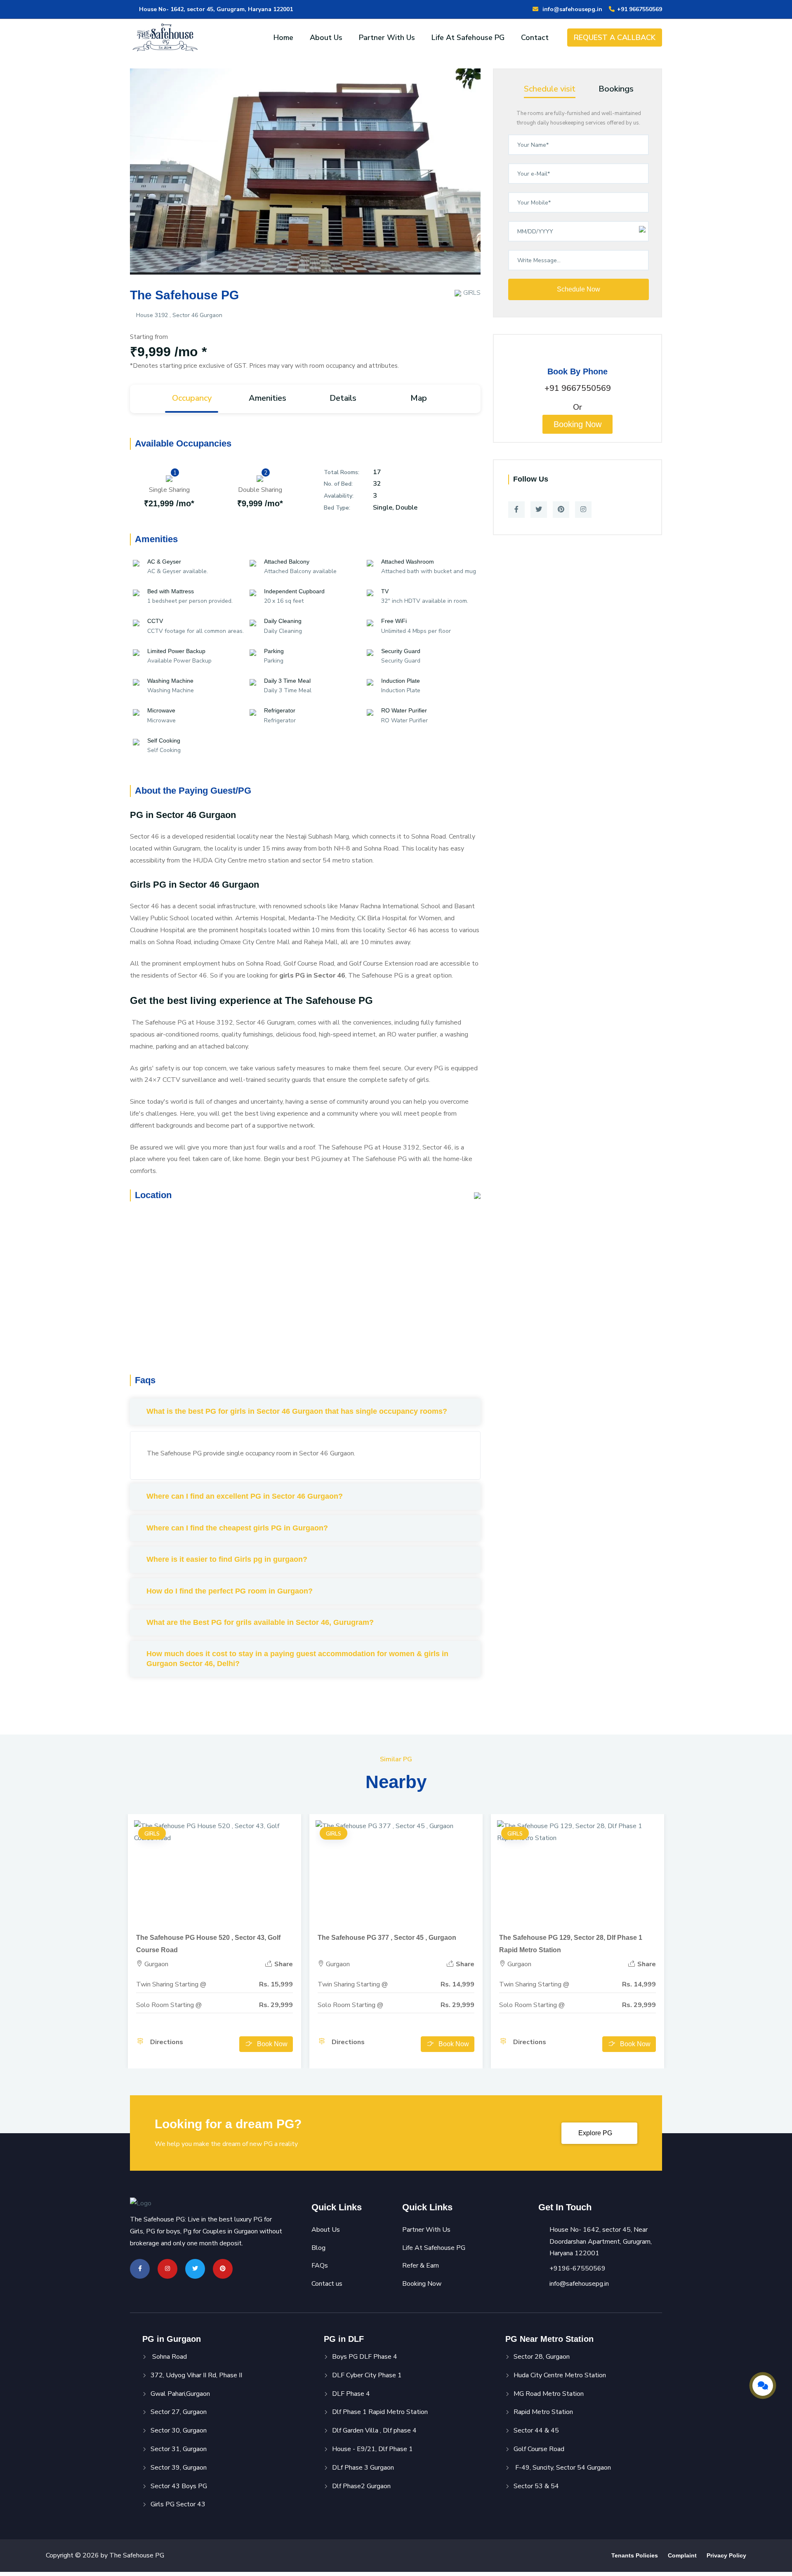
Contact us (327, 2284)
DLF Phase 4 (351, 2394)
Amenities (268, 398)
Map (419, 398)
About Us (326, 38)
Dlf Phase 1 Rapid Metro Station (380, 2412)
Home (283, 38)
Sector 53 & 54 (536, 2486)
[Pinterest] (561, 510)
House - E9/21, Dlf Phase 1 (372, 2449)
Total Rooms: (342, 472)
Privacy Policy (726, 2555)
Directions (166, 2042)
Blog (318, 2248)
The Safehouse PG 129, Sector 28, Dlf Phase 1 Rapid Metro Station (571, 1944)
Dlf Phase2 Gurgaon (361, 2486)
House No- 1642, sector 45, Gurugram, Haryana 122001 (215, 9)
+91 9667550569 (639, 9)
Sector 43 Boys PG (179, 2486)
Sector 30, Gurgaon (179, 2430)
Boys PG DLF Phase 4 (365, 2357)
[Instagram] (583, 510)
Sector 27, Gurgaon (179, 2412)
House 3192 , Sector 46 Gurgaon (178, 315)
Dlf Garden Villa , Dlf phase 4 (374, 2430)
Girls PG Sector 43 (178, 2504)
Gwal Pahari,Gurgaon (180, 2394)
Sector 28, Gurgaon (542, 2357)
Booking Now (577, 424)
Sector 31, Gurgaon (179, 2449)
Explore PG (596, 2133)
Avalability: (339, 496)
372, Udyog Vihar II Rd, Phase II (196, 2375)
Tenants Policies (635, 2555)
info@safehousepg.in (571, 9)
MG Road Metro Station (549, 2394)
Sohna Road (169, 2357)
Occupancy (192, 398)
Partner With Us (387, 38)
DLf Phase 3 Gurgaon (363, 2468)
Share (283, 1964)
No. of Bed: (338, 484)
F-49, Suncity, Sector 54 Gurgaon (562, 2468)
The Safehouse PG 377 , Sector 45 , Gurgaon (387, 1938)
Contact (535, 38)
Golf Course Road (539, 2449)
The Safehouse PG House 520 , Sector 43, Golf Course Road (208, 1944)
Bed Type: (337, 508)
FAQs (320, 2266)
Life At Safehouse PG (468, 38)
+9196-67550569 (577, 2268)
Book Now (272, 2044)
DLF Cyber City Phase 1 (367, 2375)
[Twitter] (539, 510)
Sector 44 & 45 (536, 2430)
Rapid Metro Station (543, 2412)
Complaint (682, 2555)
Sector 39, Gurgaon (179, 2468)
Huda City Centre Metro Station (560, 2375)
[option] (305, 178)
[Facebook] (516, 510)
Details (343, 398)
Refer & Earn (421, 2266)
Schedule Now (579, 289)
